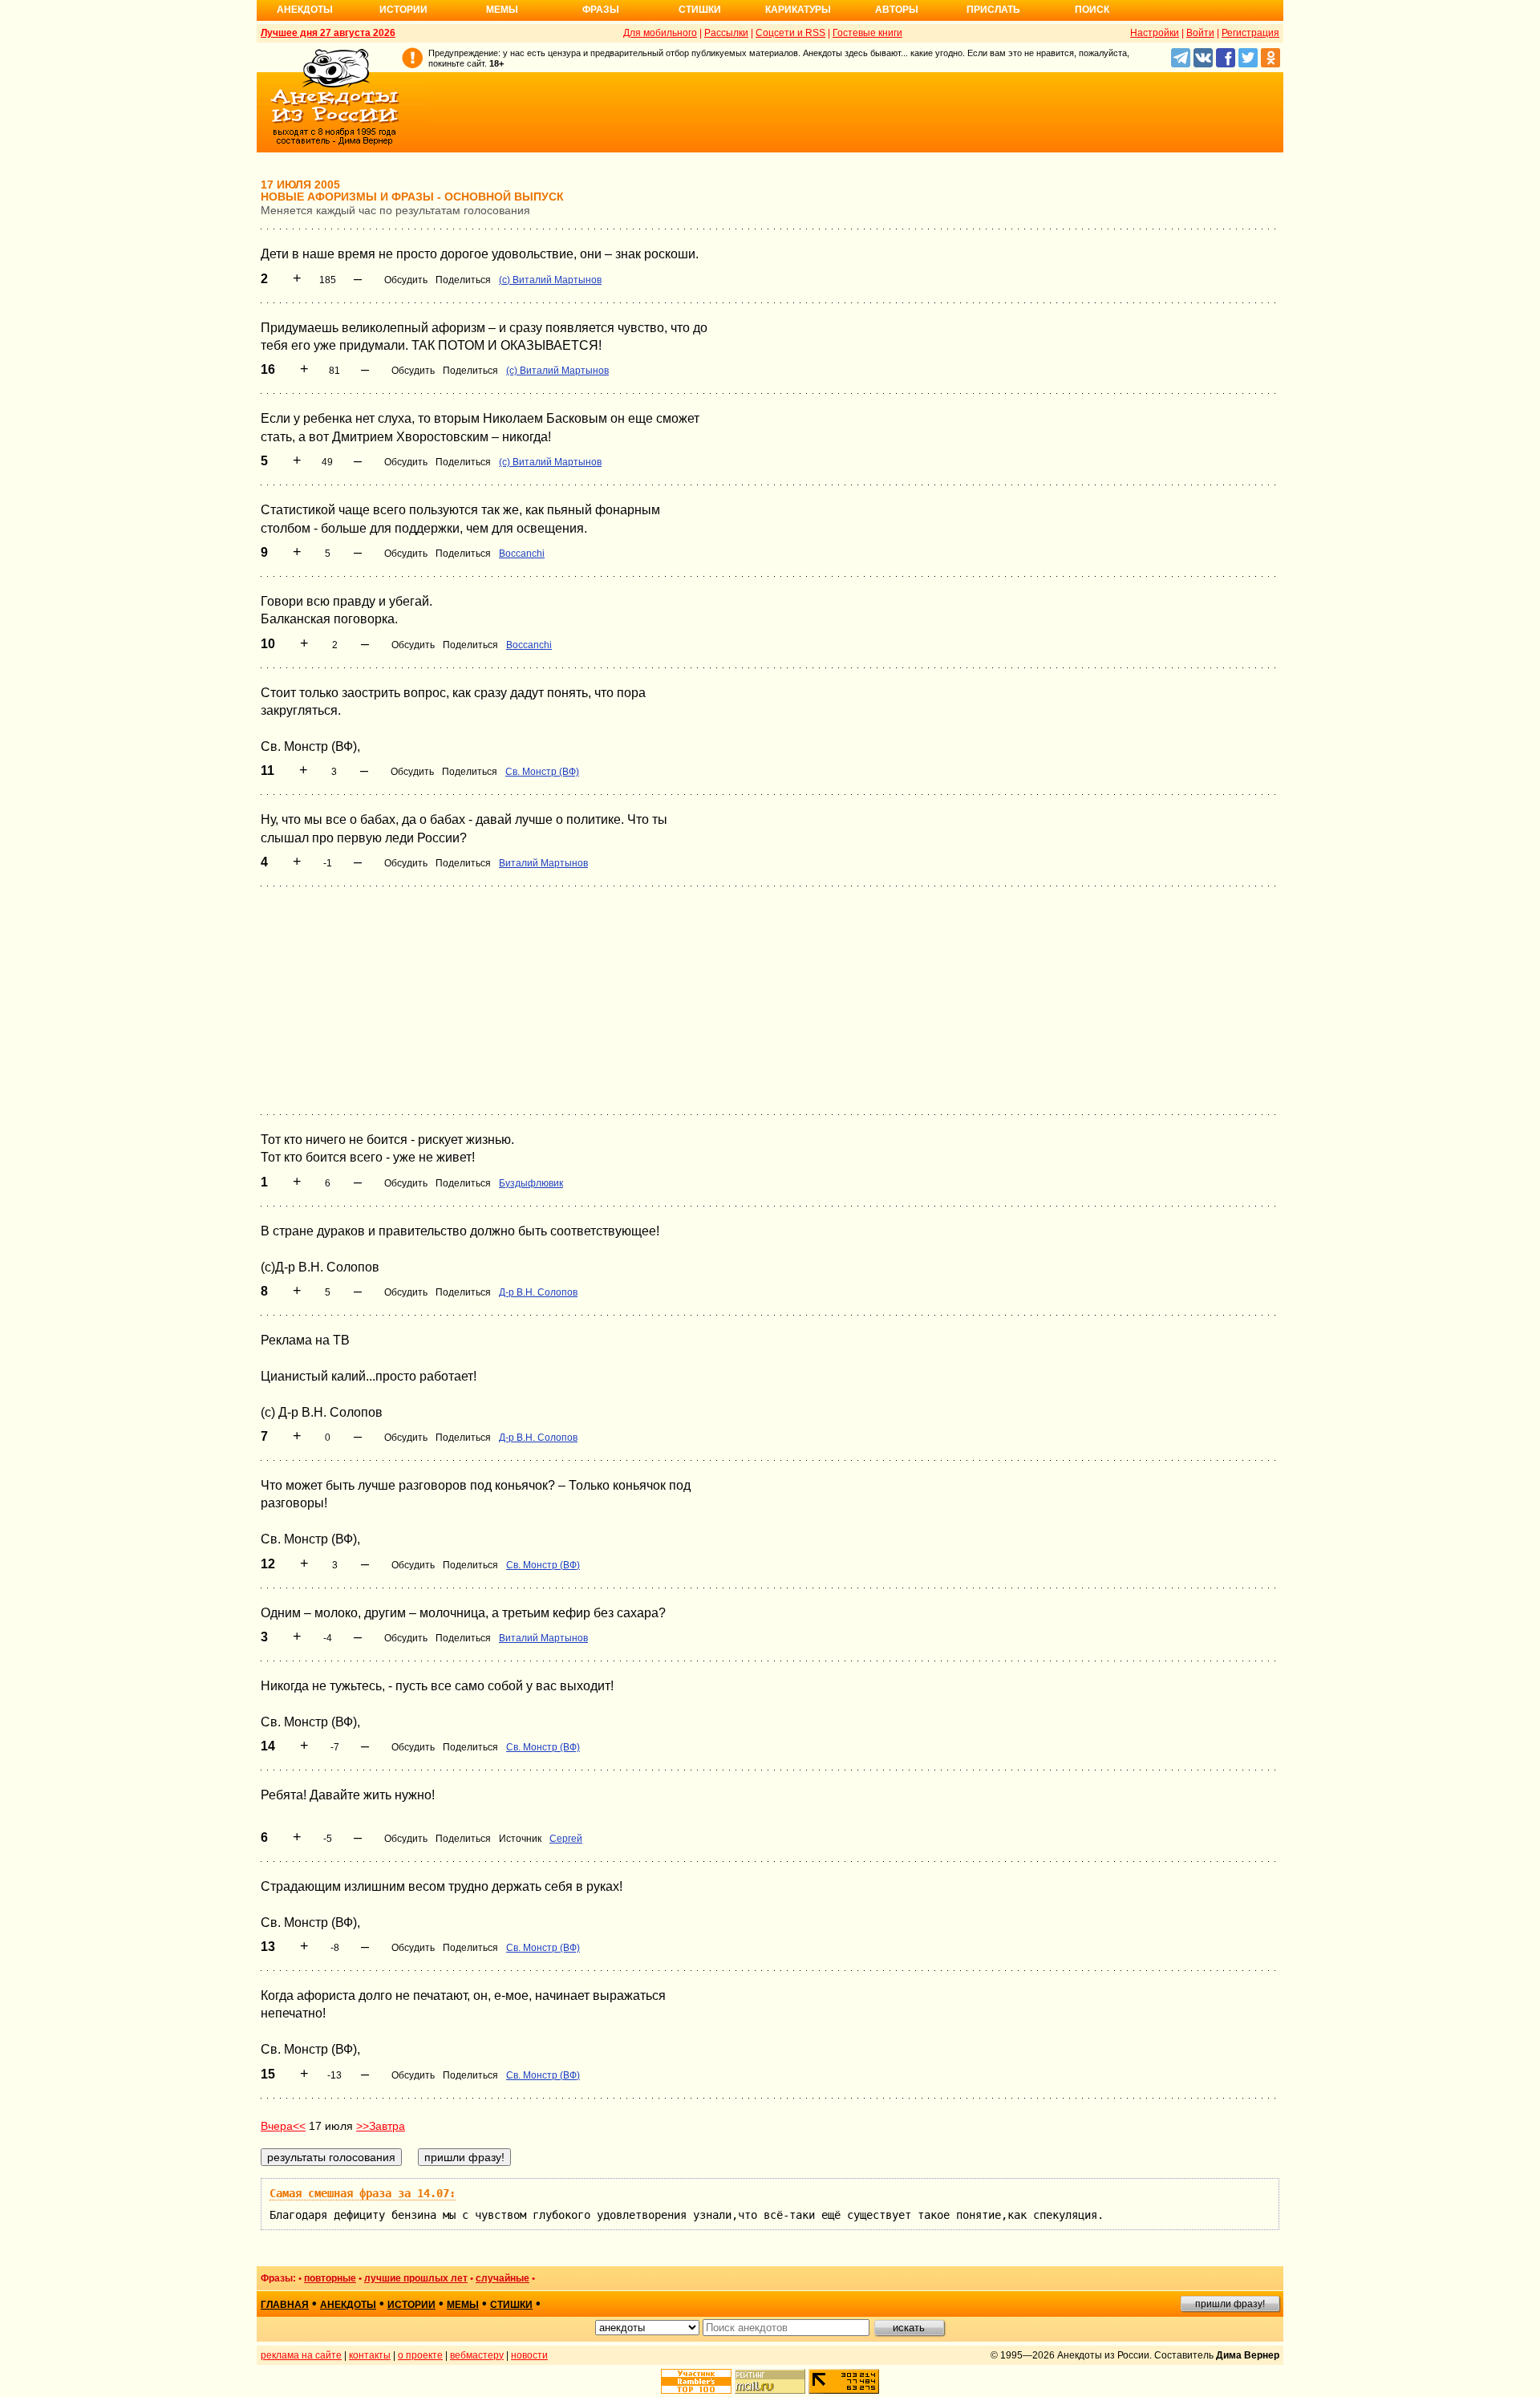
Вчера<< (283, 2126)
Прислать (993, 10)
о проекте (420, 2355)
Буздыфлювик (531, 1183)
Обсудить (406, 280)
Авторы (897, 10)
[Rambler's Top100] (696, 2381)
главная (285, 2305)
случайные (503, 2278)
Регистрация (1250, 33)
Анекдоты (305, 10)
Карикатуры (798, 10)
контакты (370, 2355)
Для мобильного (660, 33)
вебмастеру (477, 2355)
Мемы (502, 10)
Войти (1200, 33)
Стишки (700, 10)
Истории (403, 10)
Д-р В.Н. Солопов (538, 1292)
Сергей (566, 1839)
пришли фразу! (1230, 2304)
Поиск (1092, 10)
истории (411, 2305)
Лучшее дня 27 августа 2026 (328, 33)
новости (529, 2355)
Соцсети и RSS (790, 33)
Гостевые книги (867, 33)
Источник (520, 1839)
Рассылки (726, 33)
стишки (511, 2305)
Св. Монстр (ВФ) (542, 772)
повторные (330, 2278)
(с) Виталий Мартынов (550, 280)
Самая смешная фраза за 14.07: (363, 2193)
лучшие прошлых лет (416, 2278)
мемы (463, 2305)
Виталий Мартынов (543, 863)
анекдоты (348, 2305)
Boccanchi (522, 554)
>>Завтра (381, 2126)
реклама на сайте (301, 2355)
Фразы (601, 10)
